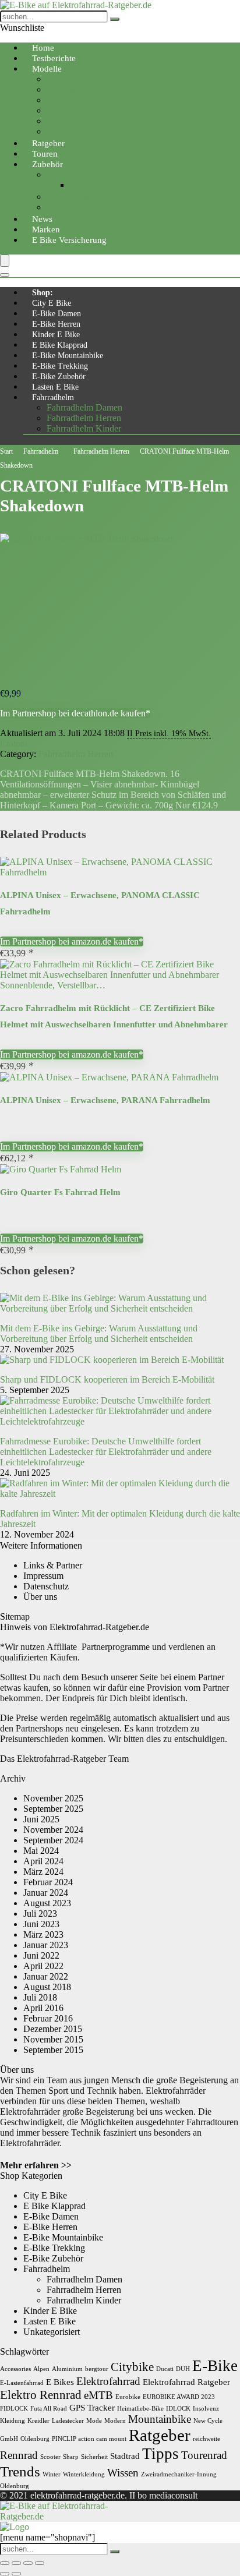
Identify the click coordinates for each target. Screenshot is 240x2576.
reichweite (207, 2439)
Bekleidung (68, 174)
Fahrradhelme (95, 185)
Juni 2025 (41, 1819)
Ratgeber (160, 2435)
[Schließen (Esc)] (40, 2563)
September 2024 (53, 1840)
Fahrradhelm (53, 397)
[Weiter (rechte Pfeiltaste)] (16, 2574)
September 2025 (53, 1809)
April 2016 (43, 2008)
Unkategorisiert (52, 2332)
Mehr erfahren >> (36, 2165)
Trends (20, 2471)
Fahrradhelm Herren (84, 418)
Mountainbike (72, 89)
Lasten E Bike (55, 387)
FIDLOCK (14, 2409)
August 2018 (47, 1987)
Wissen (123, 2473)
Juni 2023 (41, 1924)
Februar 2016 (48, 2018)
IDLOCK (178, 2409)
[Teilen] (28, 2563)
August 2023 (47, 1903)
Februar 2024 (48, 1882)
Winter (52, 2474)
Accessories (15, 2369)
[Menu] (5, 261)
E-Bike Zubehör (59, 377)
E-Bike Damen (57, 314)
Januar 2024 (46, 1893)
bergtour (97, 2369)
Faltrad (59, 100)
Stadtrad (125, 2456)
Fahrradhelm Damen (84, 407)
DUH (183, 2369)
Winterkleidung (84, 2474)
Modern (115, 2421)
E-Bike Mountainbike (68, 356)
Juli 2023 (40, 1914)
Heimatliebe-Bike (140, 2409)
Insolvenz (206, 2409)
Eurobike (128, 2397)
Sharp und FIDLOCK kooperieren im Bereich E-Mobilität (107, 1379)
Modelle (47, 69)
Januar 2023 (46, 1945)
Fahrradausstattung (81, 197)
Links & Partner (53, 1565)
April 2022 (43, 1966)
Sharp (71, 2457)
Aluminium (67, 2369)
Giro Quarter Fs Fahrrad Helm (60, 1192)
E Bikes (60, 2382)
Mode (94, 2421)
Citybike (62, 79)
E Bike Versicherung (69, 240)
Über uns (40, 1597)
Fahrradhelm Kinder (84, 428)
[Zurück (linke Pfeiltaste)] (5, 2574)
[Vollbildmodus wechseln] (16, 2563)
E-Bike (215, 2366)
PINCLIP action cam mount (89, 2439)
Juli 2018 (40, 1997)
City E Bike (52, 303)
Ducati (165, 2369)
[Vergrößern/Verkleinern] (5, 2563)
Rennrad (62, 121)
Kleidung (13, 2421)
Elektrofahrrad (108, 2381)
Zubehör (47, 164)
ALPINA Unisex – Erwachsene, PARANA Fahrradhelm (105, 1100)
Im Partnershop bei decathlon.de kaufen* (75, 713)
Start (6, 451)
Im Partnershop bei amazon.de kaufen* (72, 941)
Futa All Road (49, 2409)
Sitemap (15, 1616)
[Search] (5, 275)
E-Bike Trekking (60, 366)
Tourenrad (66, 110)
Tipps (160, 2454)
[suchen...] (115, 19)
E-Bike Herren (56, 324)
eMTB (98, 2395)
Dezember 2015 (53, 2029)
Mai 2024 (41, 1851)
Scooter (50, 2457)
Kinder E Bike (56, 335)
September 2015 (53, 2050)
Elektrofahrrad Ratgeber (186, 2382)
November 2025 (53, 1798)
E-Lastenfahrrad (22, 2383)
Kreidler (38, 2421)
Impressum (43, 1576)
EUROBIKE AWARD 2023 (179, 2397)
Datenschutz (46, 1586)
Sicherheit (94, 2457)
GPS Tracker (92, 2407)
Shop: (43, 293)
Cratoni (14, 743)
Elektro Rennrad (41, 2395)
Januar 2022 (46, 1976)
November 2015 (53, 2039)
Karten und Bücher (82, 207)
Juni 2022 (41, 1955)
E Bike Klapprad (60, 345)
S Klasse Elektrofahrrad (90, 131)
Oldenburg (35, 2439)
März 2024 (43, 1872)
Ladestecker (68, 2421)
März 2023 (43, 1934)
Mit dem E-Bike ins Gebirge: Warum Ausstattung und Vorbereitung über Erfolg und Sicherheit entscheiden (99, 1333)
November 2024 (53, 1830)
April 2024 (43, 1861)
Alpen (41, 2369)
